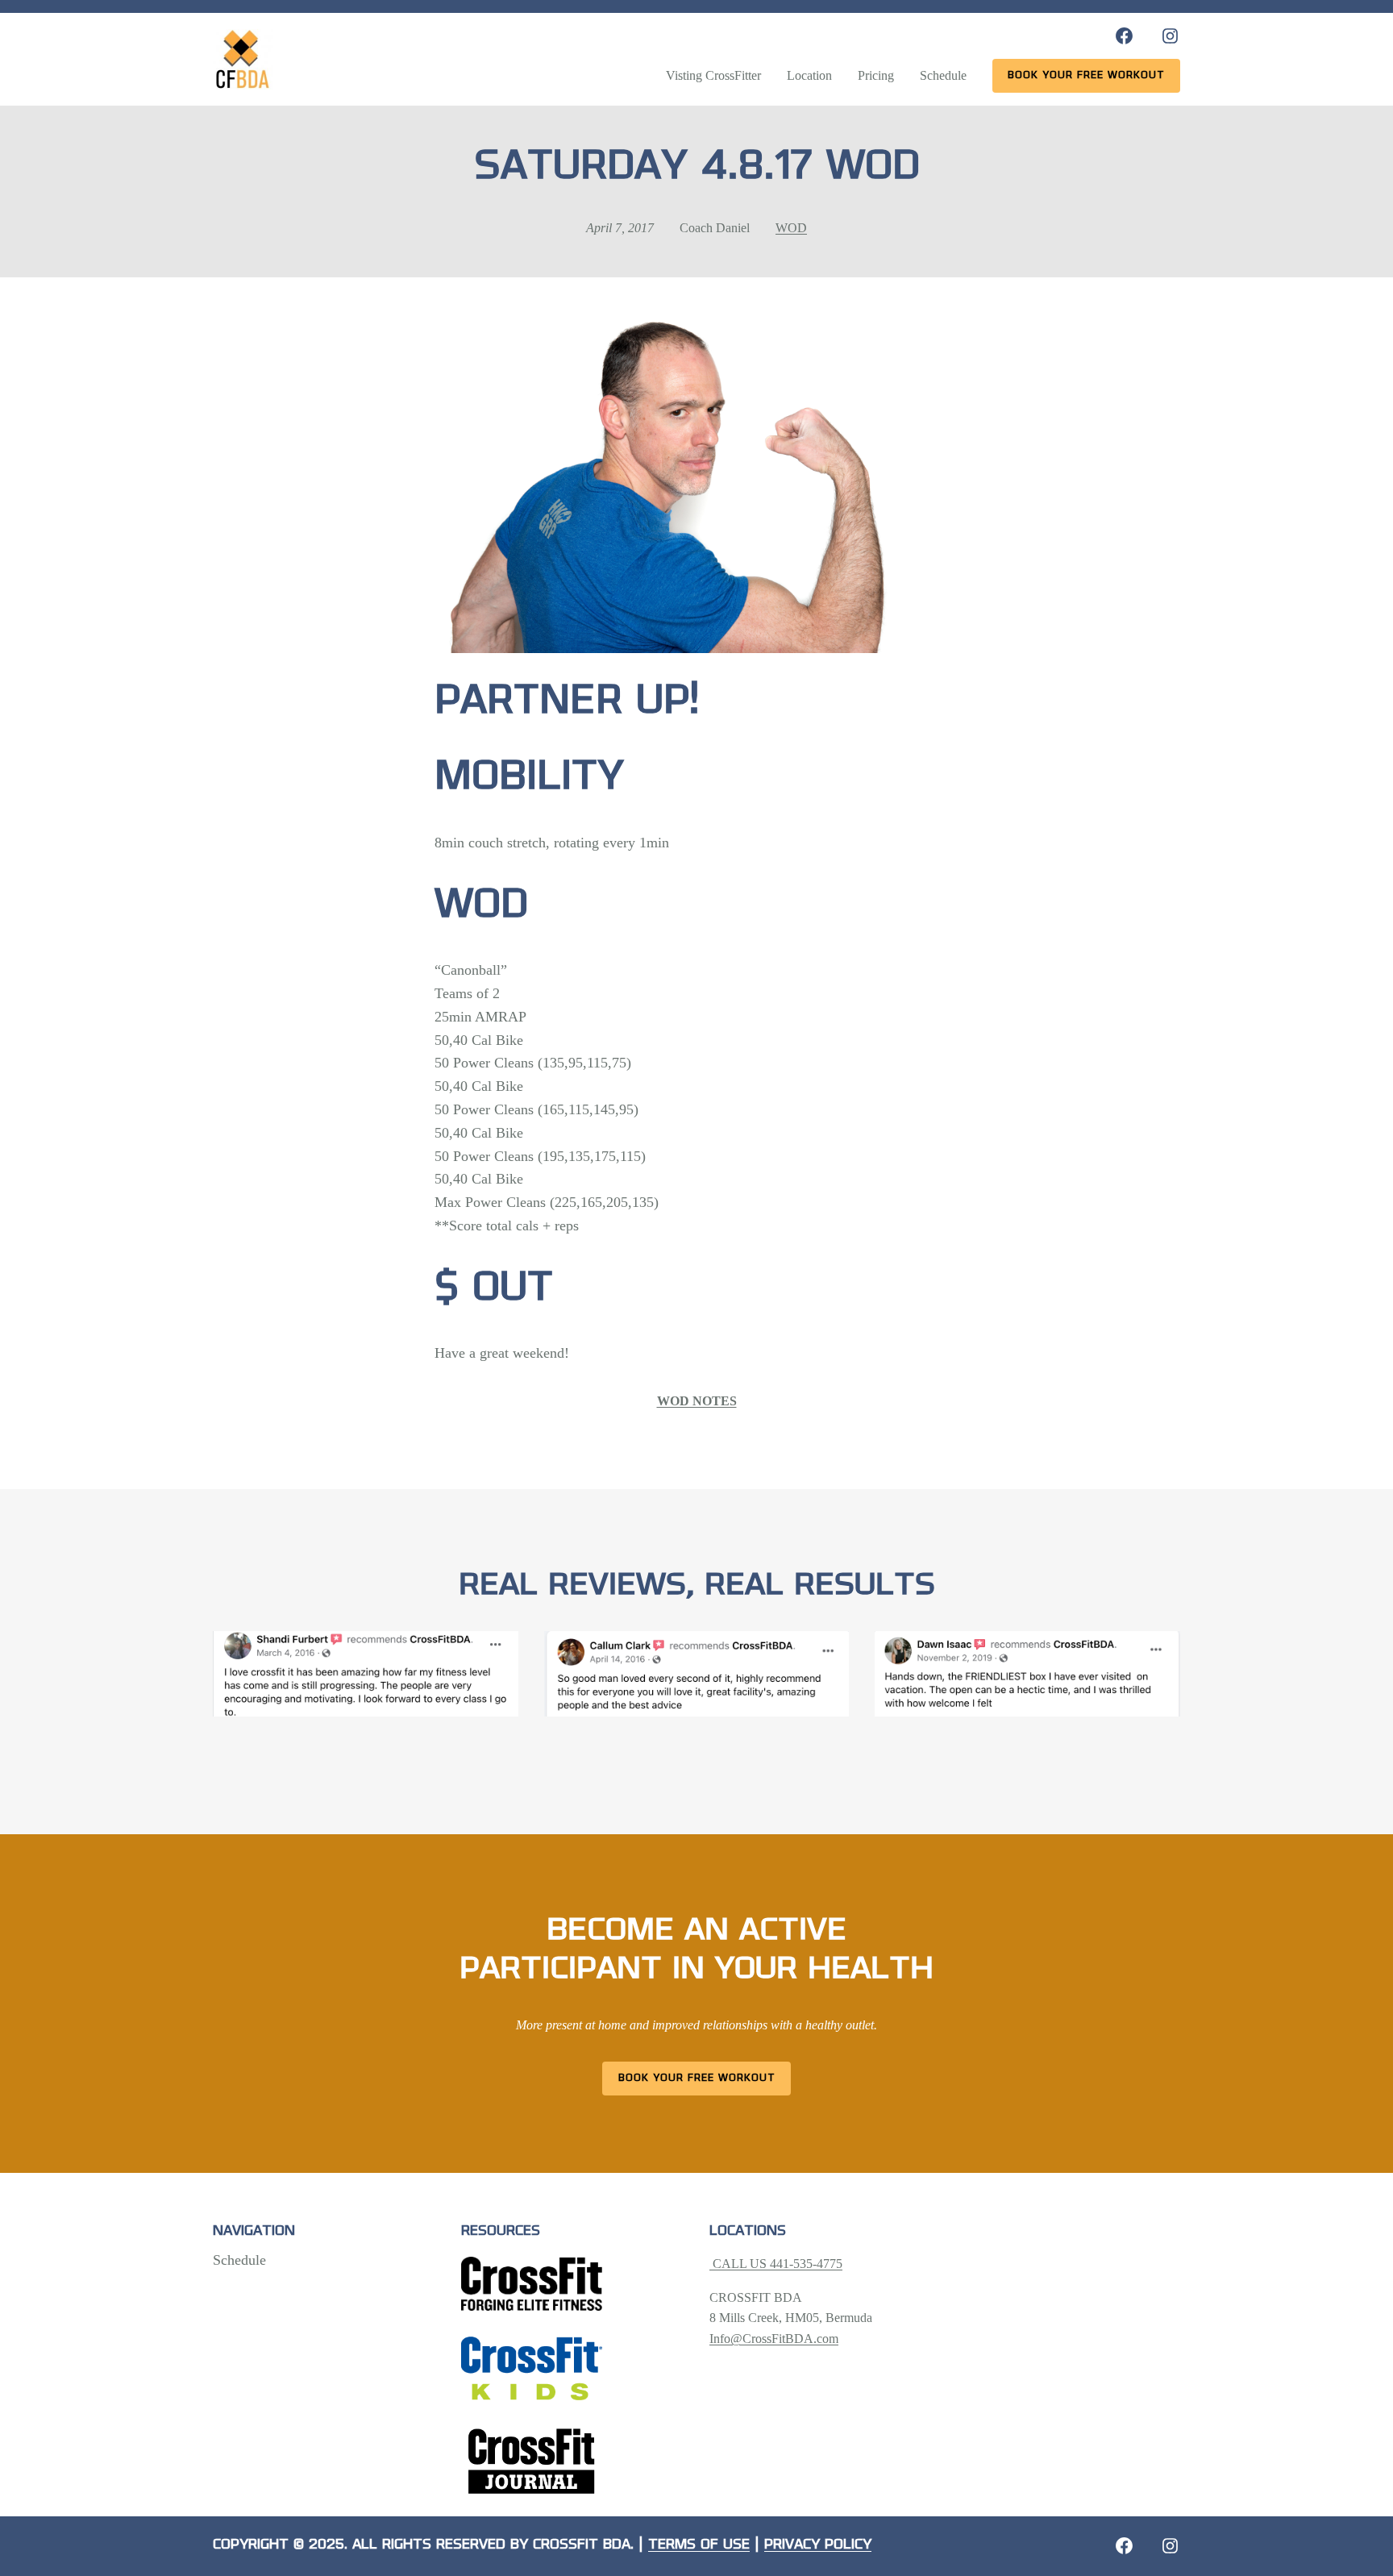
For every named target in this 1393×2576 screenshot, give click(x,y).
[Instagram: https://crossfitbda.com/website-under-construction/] (1170, 2546)
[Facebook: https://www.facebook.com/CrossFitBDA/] (1124, 36)
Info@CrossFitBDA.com (774, 2339)
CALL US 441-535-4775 (776, 2264)
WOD (791, 228)
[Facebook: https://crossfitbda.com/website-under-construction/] (1124, 2546)
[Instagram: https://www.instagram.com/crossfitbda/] (1170, 36)
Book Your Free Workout (697, 2078)
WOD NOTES (697, 1401)
